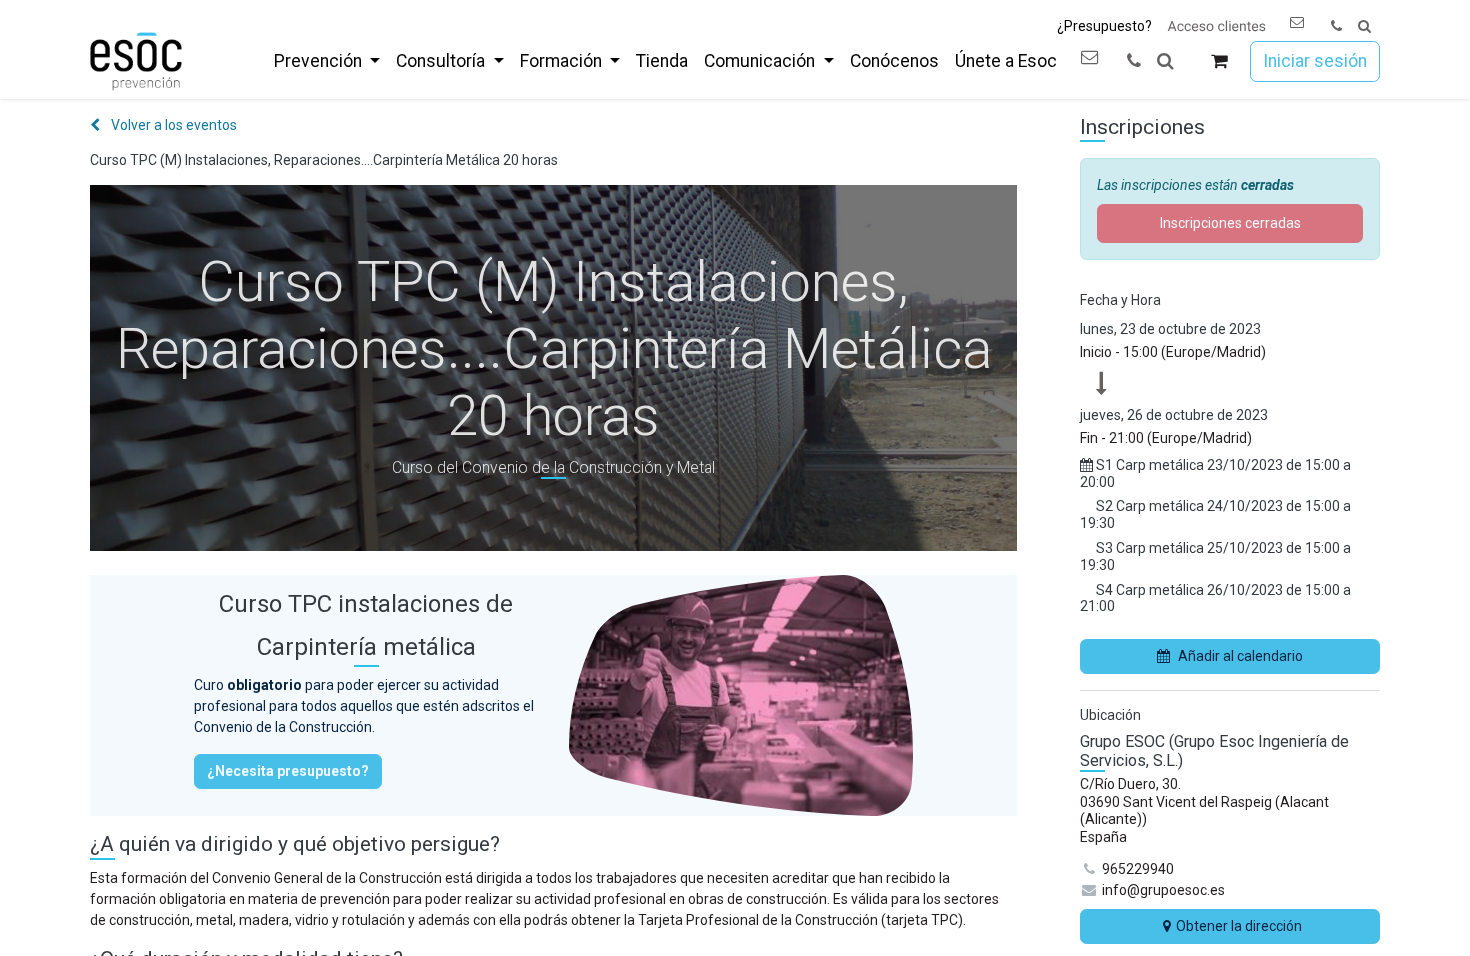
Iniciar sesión (1315, 61)
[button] (1364, 26)
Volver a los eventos (172, 125)
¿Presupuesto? (1104, 26)
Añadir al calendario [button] (1240, 656)
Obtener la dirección (1239, 926)
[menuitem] (327, 61)
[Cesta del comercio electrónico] (1219, 61)
